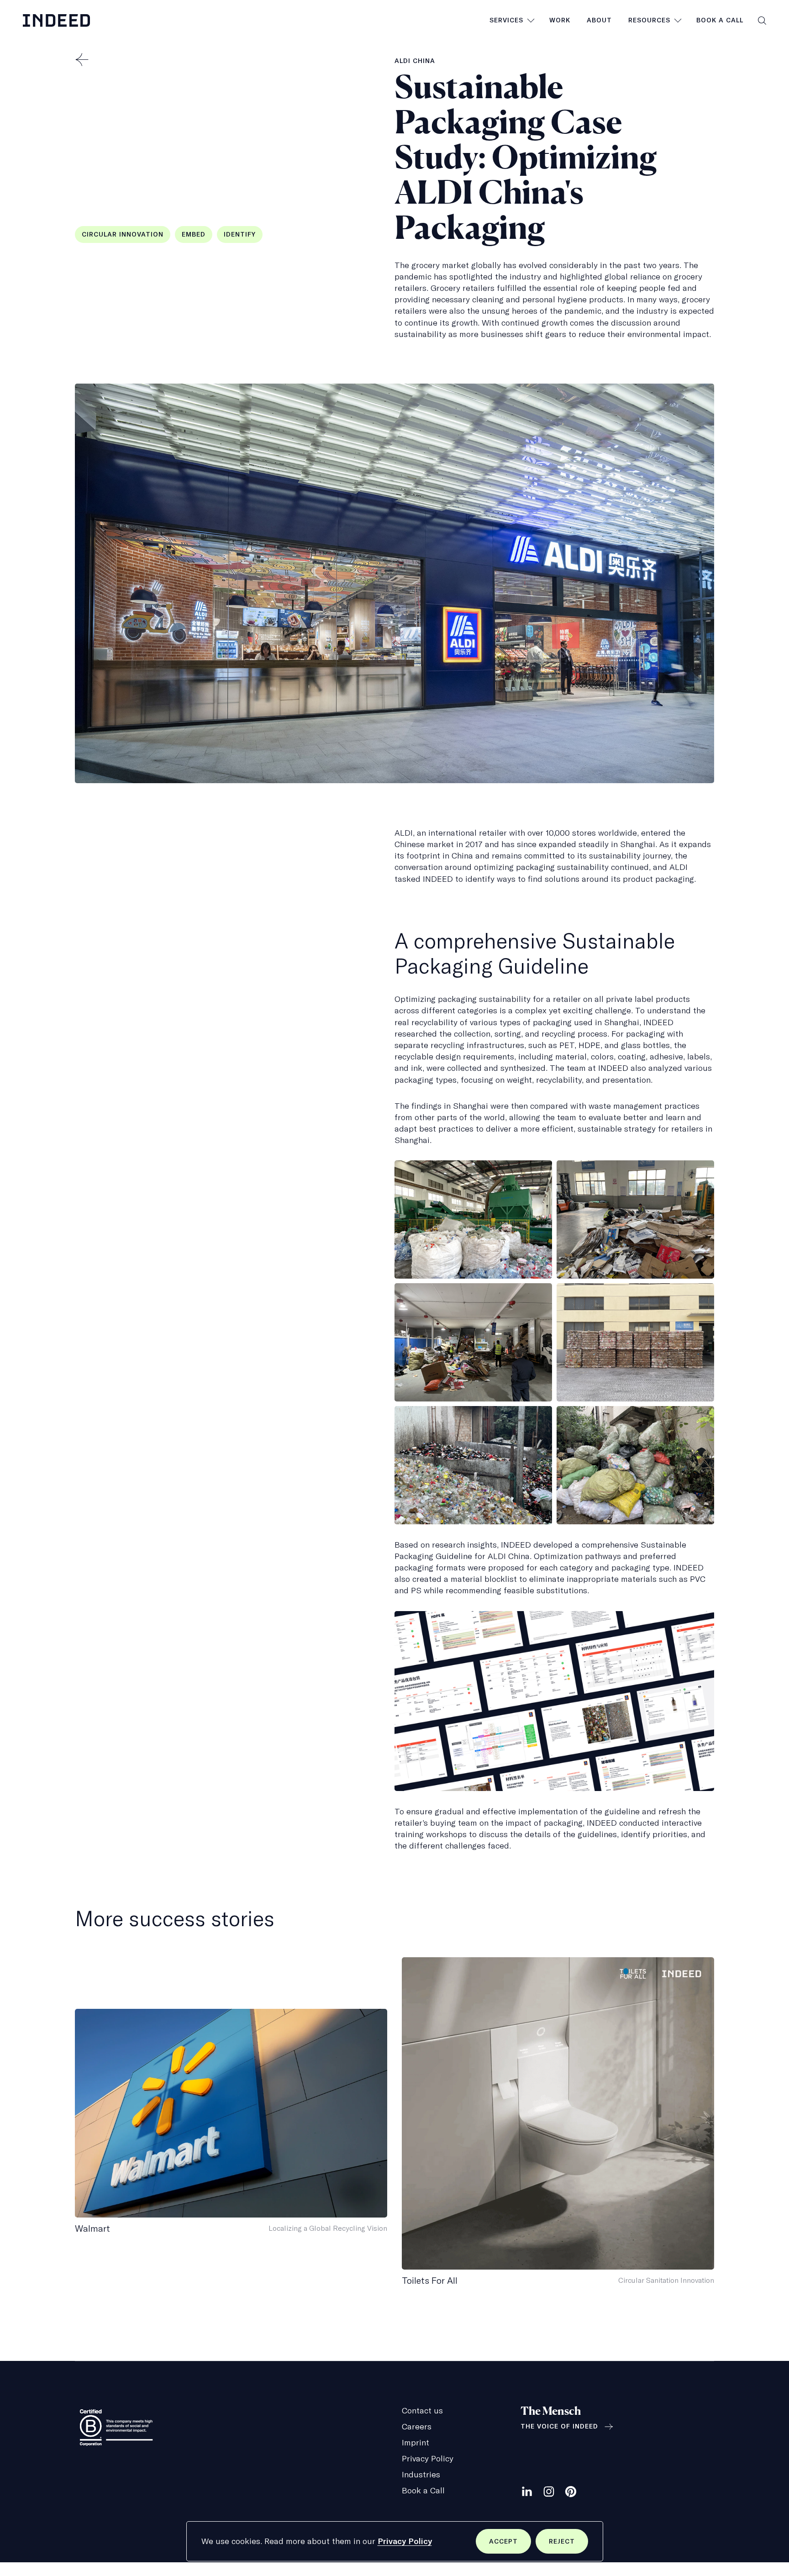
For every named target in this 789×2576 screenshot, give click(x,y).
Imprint (416, 2442)
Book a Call (720, 20)
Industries (421, 2474)
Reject (568, 2545)
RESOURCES (649, 20)
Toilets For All (430, 2280)
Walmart (92, 2228)
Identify (240, 234)
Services (506, 20)
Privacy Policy (405, 2541)
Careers (417, 2426)
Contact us (422, 2410)
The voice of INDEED (559, 2426)
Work (560, 20)
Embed (194, 234)
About (599, 20)
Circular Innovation (123, 234)
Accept (510, 2545)
